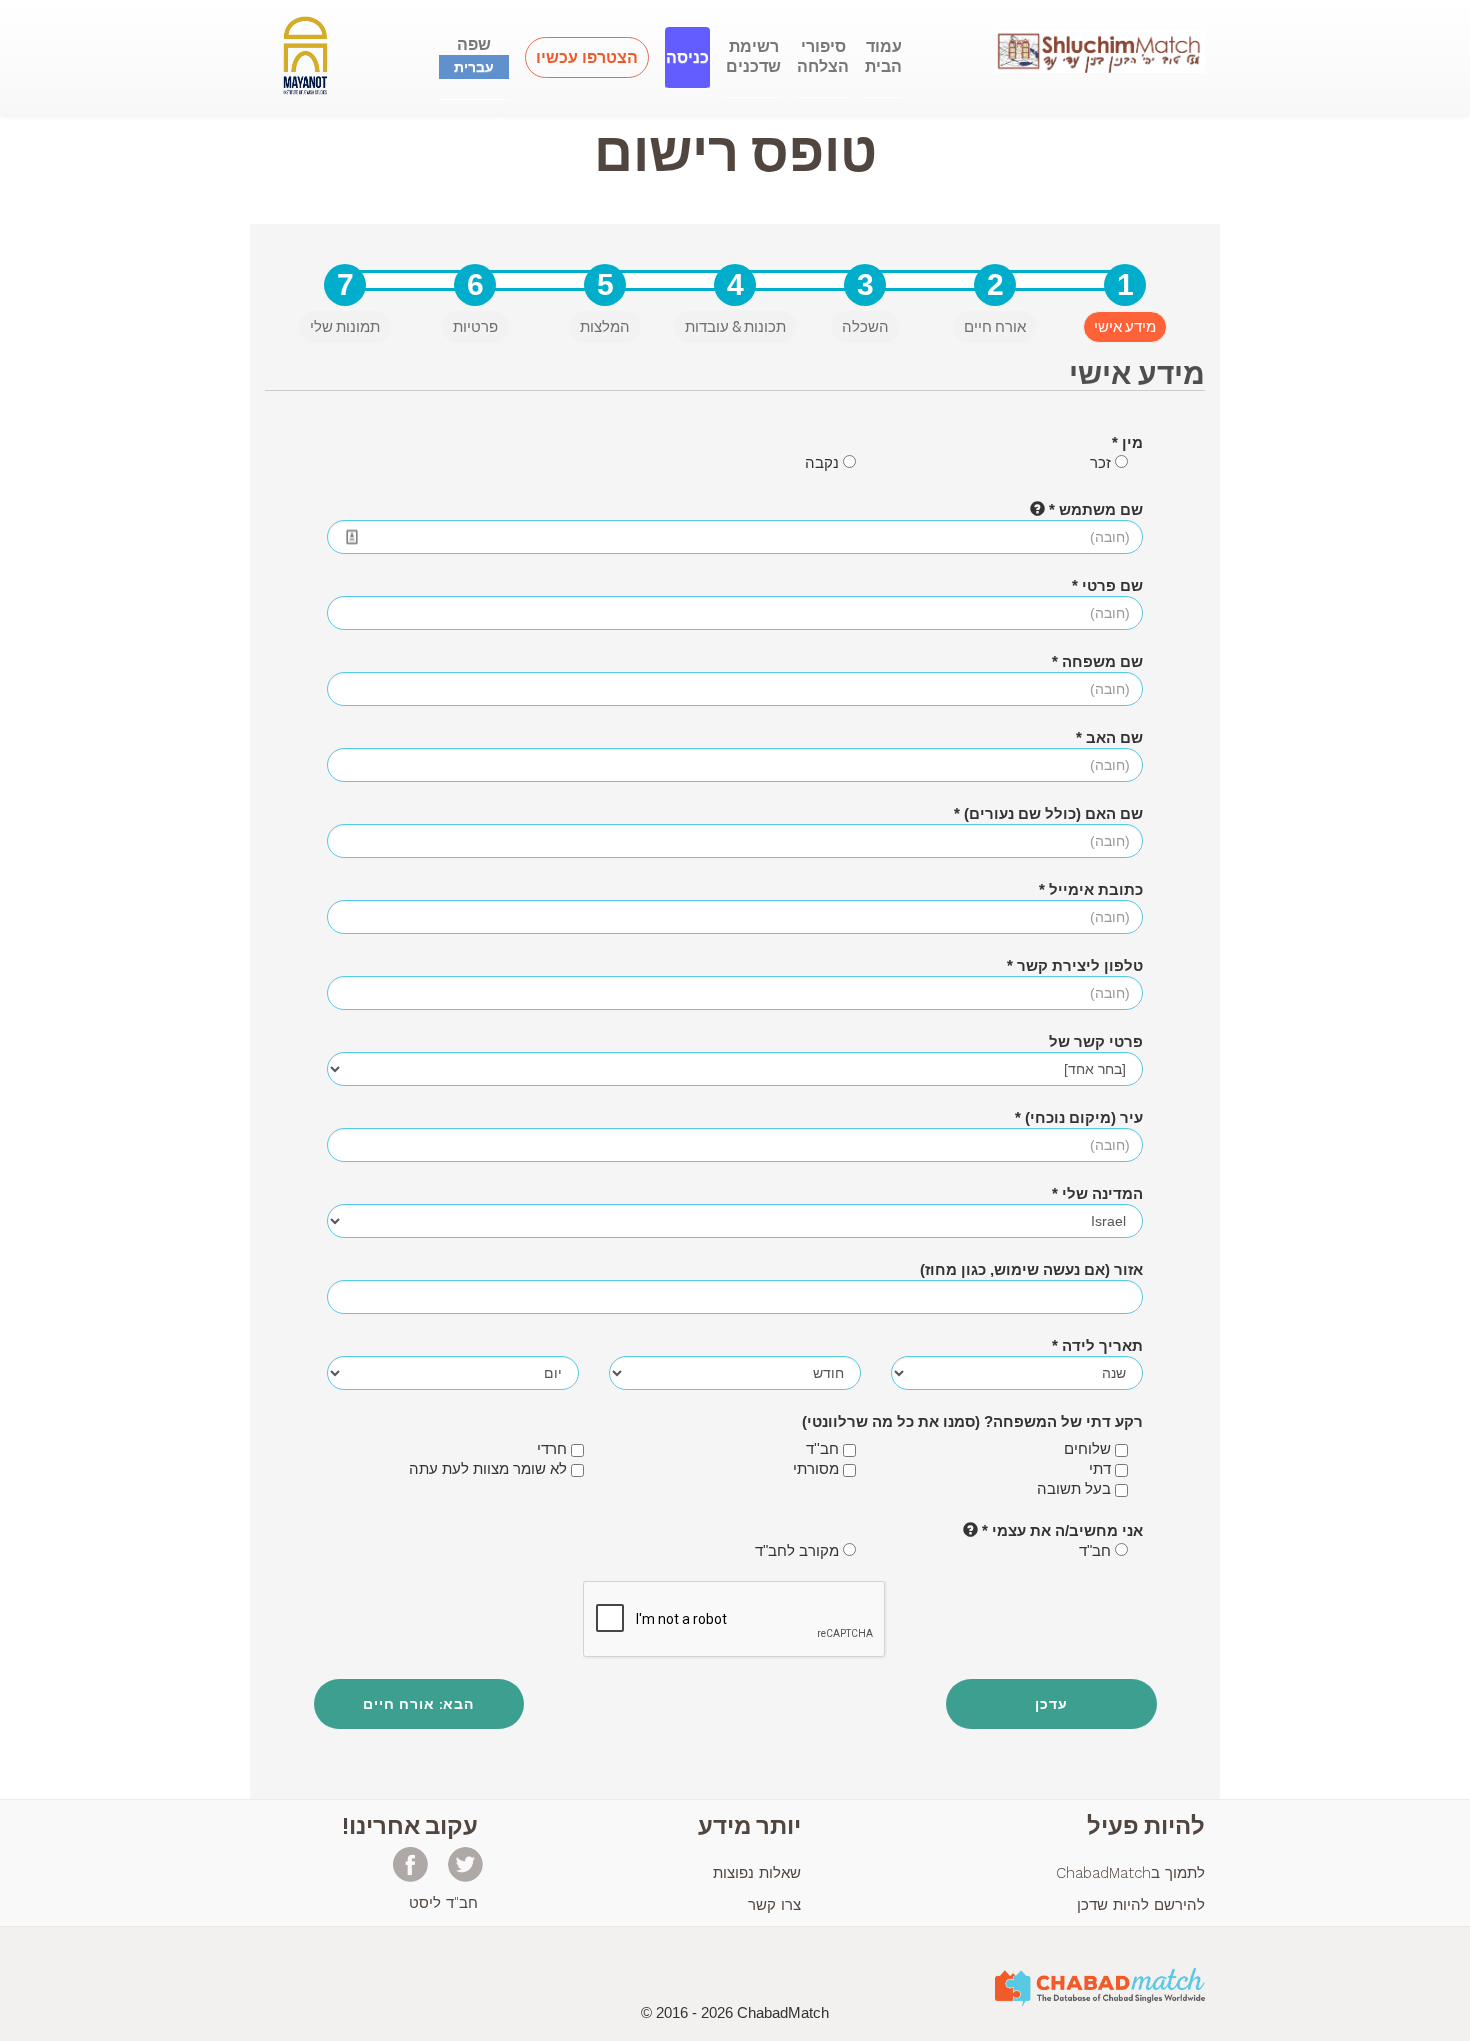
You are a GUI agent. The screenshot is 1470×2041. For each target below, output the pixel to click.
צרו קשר (774, 1905)
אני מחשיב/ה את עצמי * (1060, 1530)
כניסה (687, 57)
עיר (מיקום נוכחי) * (1079, 1117)
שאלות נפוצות (757, 1873)
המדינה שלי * (1097, 1193)
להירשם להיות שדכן (1141, 1905)
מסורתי (818, 1468)
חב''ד (824, 1448)
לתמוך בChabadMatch (1130, 1873)
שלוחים (1089, 1448)
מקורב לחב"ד (799, 1550)
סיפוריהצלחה (823, 56)
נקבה (824, 462)
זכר (1102, 462)
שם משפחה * (1097, 661)
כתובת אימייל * (1091, 889)
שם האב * (1109, 737)
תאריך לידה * (1097, 1345)
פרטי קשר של (1096, 1041)
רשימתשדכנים (753, 56)
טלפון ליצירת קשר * (1075, 965)
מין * (1127, 442)
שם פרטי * (1107, 585)
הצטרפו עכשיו (587, 57)
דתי (1102, 1468)
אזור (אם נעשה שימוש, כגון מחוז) (1031, 1269)
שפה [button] (474, 55)
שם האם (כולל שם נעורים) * (1048, 813)
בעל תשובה (1076, 1488)
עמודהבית (883, 56)
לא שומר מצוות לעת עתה (490, 1468)
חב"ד (1097, 1550)
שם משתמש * (1094, 509)
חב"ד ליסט (443, 1903)
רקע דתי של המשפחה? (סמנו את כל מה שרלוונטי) (972, 1421)
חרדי (554, 1448)
